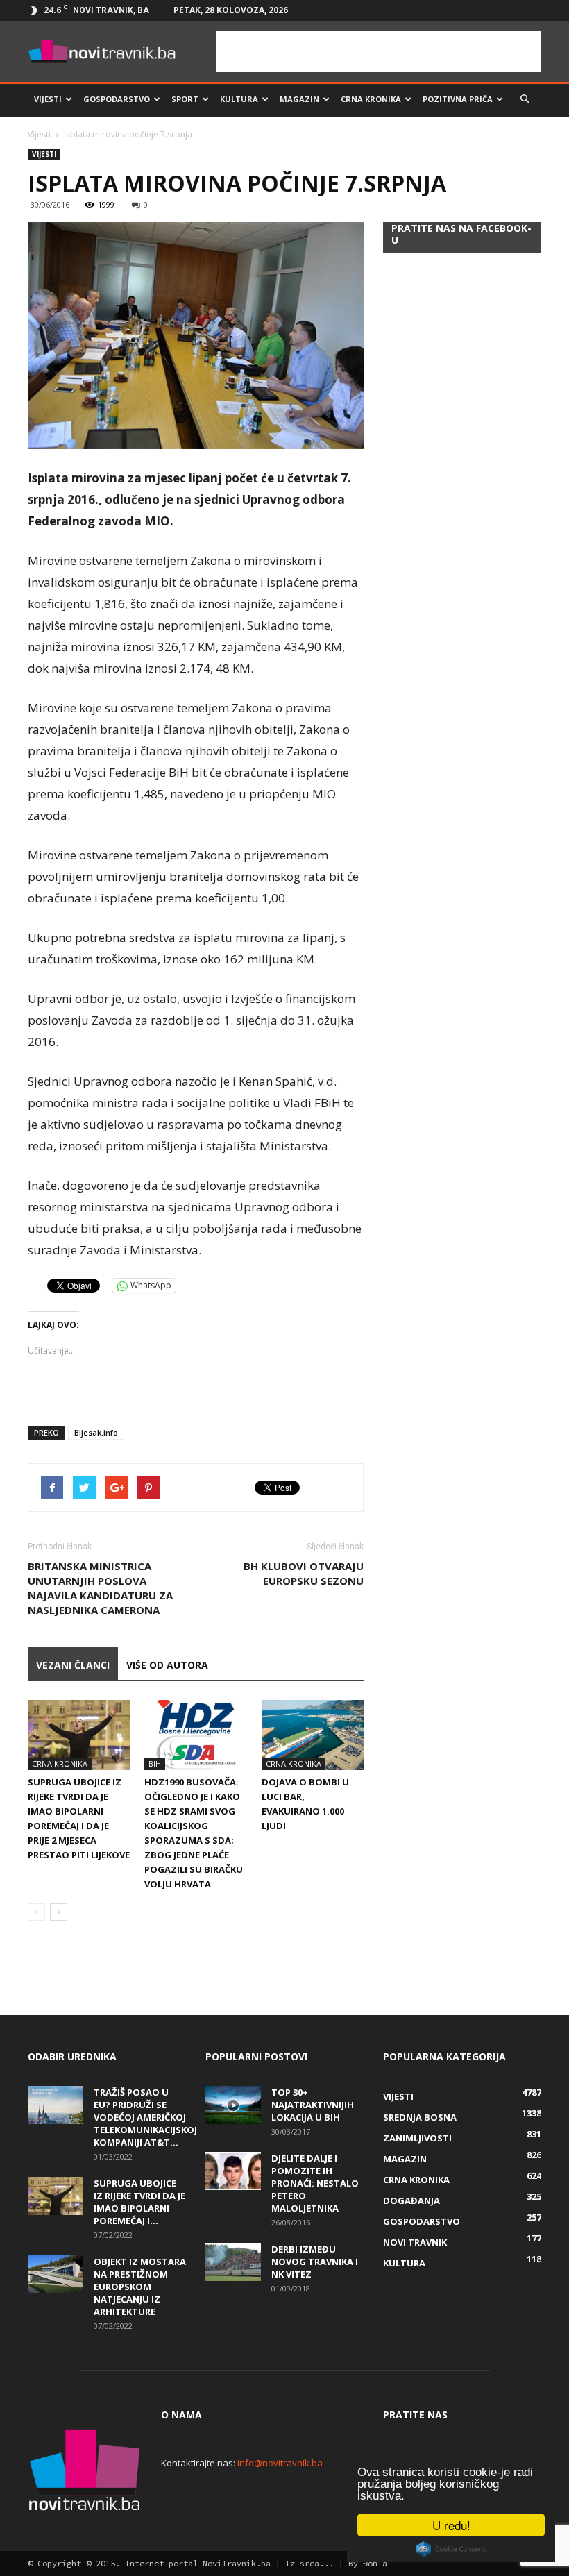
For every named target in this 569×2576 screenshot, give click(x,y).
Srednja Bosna (420, 2117)
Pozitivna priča (458, 99)
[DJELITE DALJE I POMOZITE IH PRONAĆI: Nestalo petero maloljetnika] (233, 2171)
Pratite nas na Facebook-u (461, 234)
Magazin (299, 99)
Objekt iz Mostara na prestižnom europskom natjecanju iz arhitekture (140, 2287)
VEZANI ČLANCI (73, 1665)
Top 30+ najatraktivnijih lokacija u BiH (313, 2105)
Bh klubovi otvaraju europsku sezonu (304, 1573)
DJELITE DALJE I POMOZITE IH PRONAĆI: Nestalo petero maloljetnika (315, 2183)
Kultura (239, 99)
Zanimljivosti (417, 2138)
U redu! (451, 2525)
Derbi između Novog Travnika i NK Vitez (315, 2262)
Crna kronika (371, 99)
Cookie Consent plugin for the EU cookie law (451, 2549)
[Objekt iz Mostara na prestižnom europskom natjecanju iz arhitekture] (56, 2274)
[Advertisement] (378, 51)
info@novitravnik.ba (280, 2463)
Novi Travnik (415, 2242)
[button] (525, 99)
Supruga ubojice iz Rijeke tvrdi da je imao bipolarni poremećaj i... (139, 2202)
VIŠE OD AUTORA (167, 1665)
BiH (155, 1763)
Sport (185, 99)
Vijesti (48, 99)
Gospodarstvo (117, 99)
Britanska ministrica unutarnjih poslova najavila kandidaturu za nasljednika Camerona (100, 1588)
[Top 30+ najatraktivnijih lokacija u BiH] (233, 2105)
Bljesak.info (96, 1432)
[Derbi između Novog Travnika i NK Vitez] (233, 2262)
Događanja (411, 2200)
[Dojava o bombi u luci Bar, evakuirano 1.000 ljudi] (313, 1735)
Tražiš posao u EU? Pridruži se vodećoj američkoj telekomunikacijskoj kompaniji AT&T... (145, 2117)
